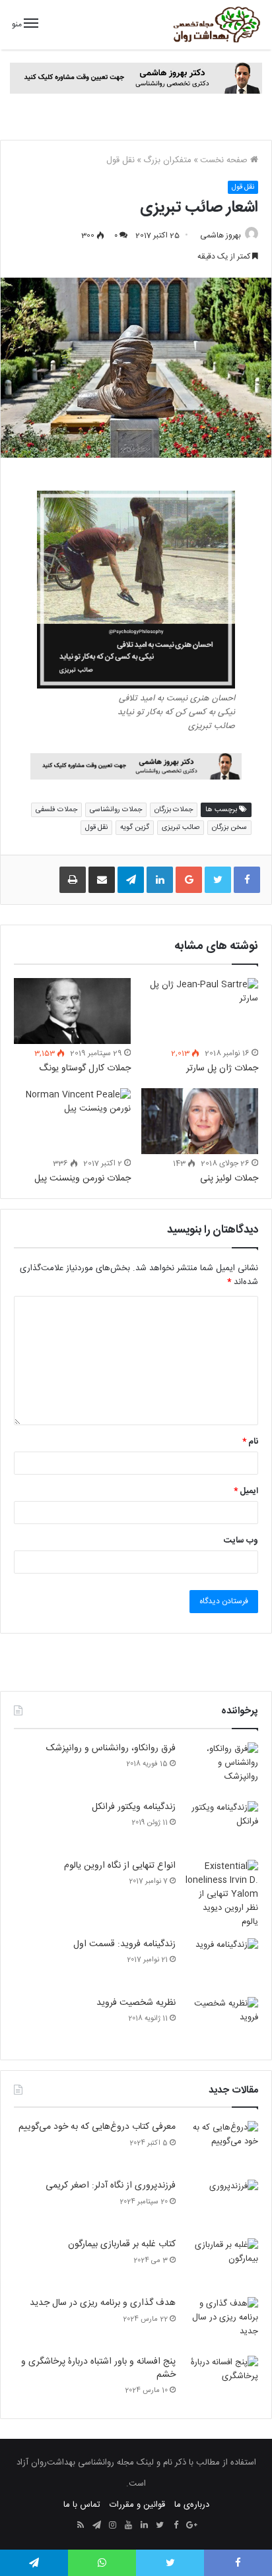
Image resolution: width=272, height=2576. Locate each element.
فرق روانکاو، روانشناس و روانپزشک (111, 1748)
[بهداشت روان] (216, 25)
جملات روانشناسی (116, 810)
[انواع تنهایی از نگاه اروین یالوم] (222, 1894)
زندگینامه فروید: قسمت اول (124, 1944)
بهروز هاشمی (221, 235)
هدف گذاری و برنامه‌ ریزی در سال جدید (103, 2303)
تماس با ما (82, 2505)
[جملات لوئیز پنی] (200, 1121)
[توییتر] (160, 2526)
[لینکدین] (144, 2526)
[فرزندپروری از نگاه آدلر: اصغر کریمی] (222, 2204)
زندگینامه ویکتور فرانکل (134, 1807)
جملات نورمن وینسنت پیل (83, 1179)
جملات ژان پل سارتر (222, 1068)
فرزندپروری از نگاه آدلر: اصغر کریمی (111, 2186)
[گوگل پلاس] (191, 2526)
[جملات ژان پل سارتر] (200, 1011)
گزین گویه (135, 827)
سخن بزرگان (229, 827)
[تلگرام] (96, 2526)
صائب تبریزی (181, 827)
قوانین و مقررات (137, 2505)
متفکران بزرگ (167, 160)
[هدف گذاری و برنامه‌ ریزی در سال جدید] (222, 2322)
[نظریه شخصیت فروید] (222, 2022)
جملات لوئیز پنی (229, 1179)
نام (250, 1442)
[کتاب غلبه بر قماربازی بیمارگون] (222, 2263)
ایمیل (246, 1491)
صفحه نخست (225, 160)
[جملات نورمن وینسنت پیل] (72, 1121)
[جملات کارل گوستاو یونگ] (72, 1011)
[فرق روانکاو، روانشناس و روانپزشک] (222, 1767)
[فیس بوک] (176, 2526)
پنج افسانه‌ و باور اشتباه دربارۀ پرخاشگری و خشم (98, 2368)
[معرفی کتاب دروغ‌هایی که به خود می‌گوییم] (222, 2146)
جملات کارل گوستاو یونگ (85, 1068)
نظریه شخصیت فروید (136, 2003)
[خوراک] (81, 2526)
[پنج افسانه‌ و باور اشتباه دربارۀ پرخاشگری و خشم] (222, 2380)
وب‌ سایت (241, 1541)
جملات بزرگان (174, 810)
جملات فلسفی (56, 810)
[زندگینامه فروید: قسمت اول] (222, 1963)
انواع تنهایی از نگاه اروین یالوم (120, 1866)
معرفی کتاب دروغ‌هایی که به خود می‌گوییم (97, 2127)
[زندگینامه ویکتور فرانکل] (222, 1826)
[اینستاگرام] (112, 2526)
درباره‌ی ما (192, 2505)
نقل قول (120, 160)
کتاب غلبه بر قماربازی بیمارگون (122, 2244)
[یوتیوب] (128, 2526)
